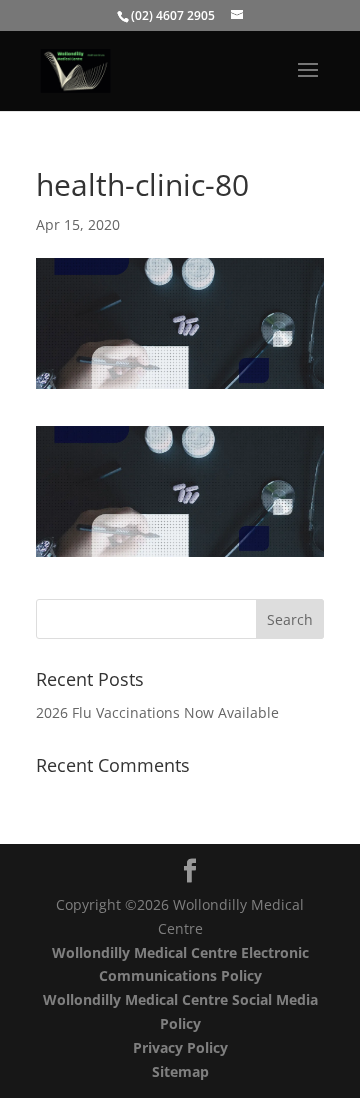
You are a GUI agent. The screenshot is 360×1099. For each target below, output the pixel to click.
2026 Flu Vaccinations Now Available (157, 712)
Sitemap (180, 1071)
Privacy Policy (180, 1047)
